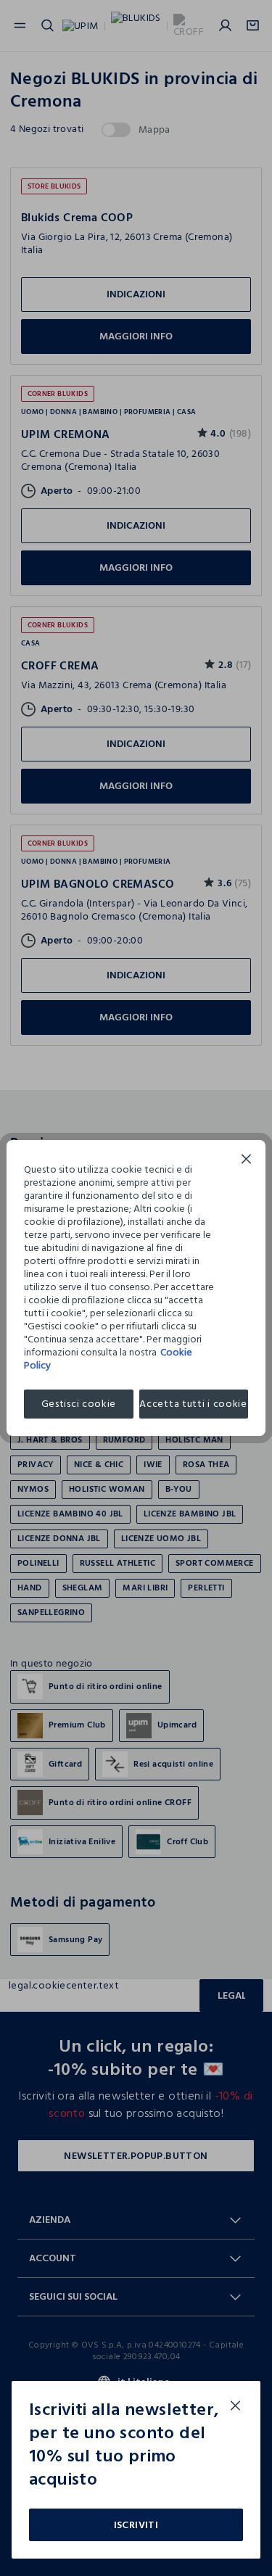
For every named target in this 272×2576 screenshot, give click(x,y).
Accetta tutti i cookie (193, 1404)
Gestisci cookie (79, 1404)
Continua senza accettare (247, 1161)
